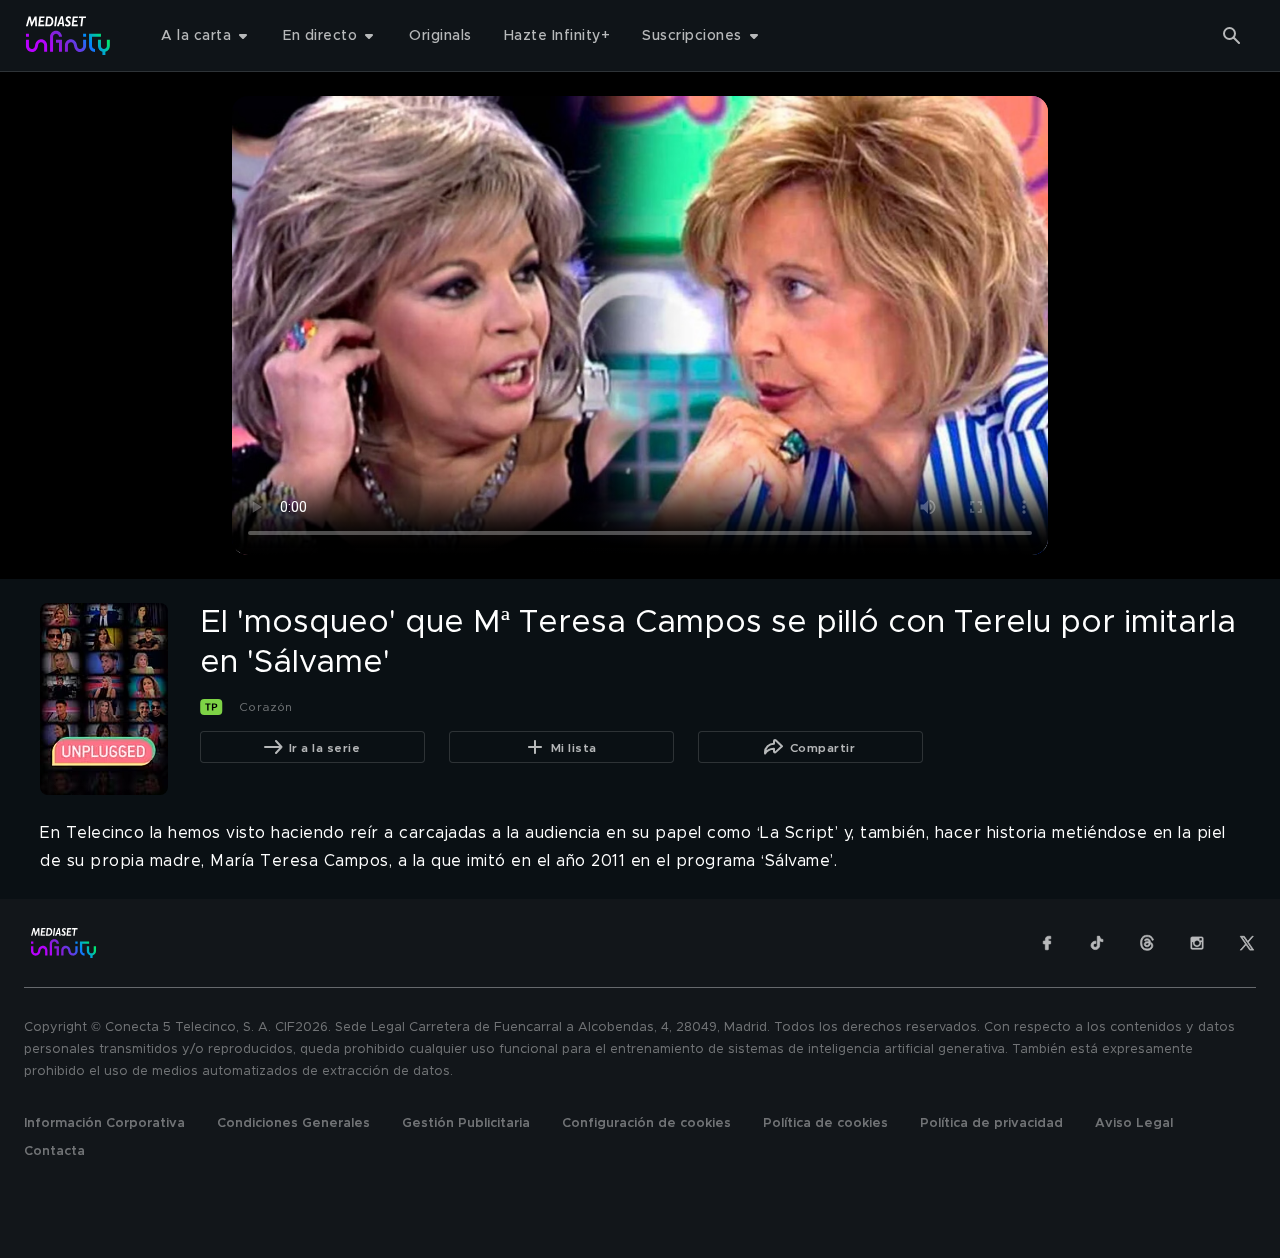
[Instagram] (1197, 943)
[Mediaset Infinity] (68, 35)
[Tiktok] (1097, 943)
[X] (1247, 943)
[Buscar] (1232, 36)
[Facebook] (1047, 943)
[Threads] (1147, 943)
